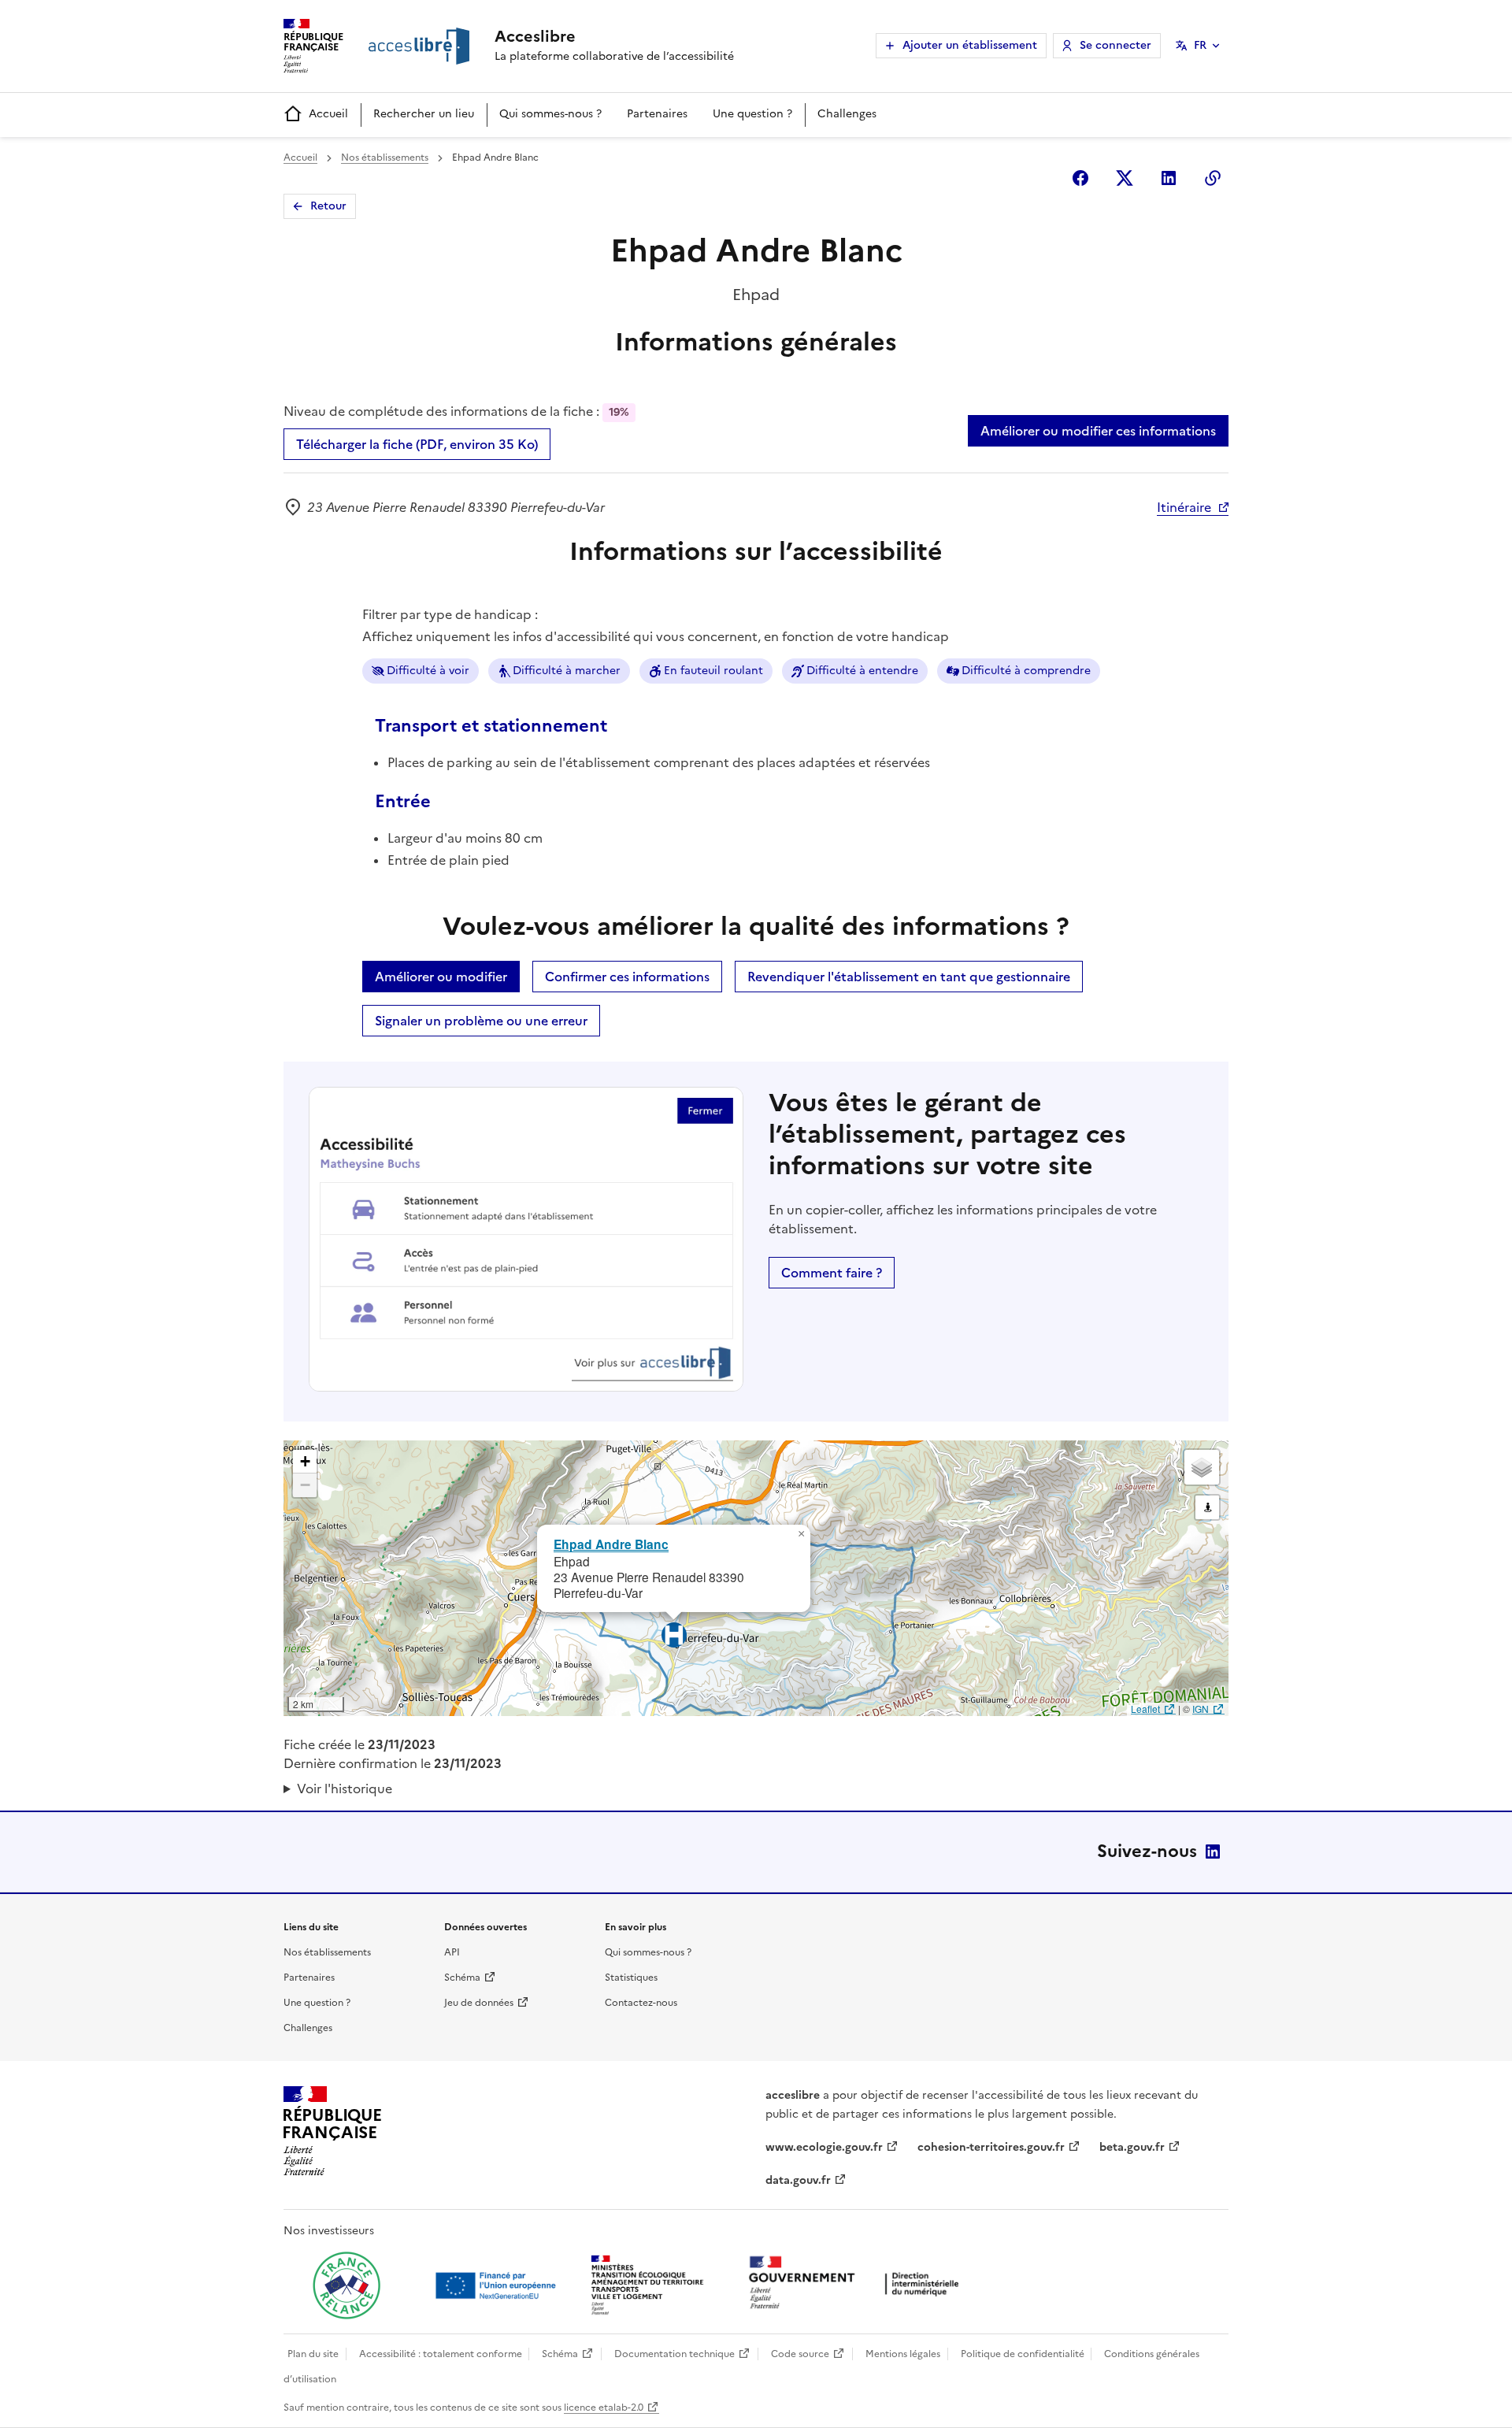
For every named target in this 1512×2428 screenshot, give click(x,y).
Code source (800, 2354)
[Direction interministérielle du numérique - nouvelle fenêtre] (858, 2284)
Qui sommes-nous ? (550, 114)
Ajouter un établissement (970, 45)
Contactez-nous (641, 2003)
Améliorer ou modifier (441, 977)
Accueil (328, 114)
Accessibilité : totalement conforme (441, 2354)
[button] (801, 1534)
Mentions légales (903, 2354)
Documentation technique (674, 2354)
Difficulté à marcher (567, 671)
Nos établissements (385, 158)
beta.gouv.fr (1132, 2147)
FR (1200, 45)
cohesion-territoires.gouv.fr (991, 2147)
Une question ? (752, 114)
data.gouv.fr (798, 2180)
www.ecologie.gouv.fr (824, 2147)
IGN (1201, 1709)
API (452, 1952)
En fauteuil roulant (713, 671)
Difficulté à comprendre (1026, 671)
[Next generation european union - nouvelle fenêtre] (498, 2285)
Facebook (1080, 178)
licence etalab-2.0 (604, 2408)
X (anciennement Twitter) (1125, 178)
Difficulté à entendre (862, 671)
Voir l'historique (345, 1789)
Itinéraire (1184, 507)
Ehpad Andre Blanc (611, 1544)
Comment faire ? (832, 1273)
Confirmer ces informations (627, 977)
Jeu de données (479, 2003)
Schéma (462, 1978)
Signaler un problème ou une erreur (481, 1021)
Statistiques (631, 1978)
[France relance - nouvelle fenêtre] (346, 2285)
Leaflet (1145, 1709)
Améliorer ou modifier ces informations (1098, 431)
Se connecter (1115, 45)
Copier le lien (1213, 178)
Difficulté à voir (428, 671)
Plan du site (313, 2354)
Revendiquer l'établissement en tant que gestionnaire (909, 977)
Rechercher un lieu (424, 114)
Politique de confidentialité (1023, 2354)
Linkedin (1169, 178)
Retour (328, 206)
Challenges (847, 114)
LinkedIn (1213, 1852)
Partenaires (657, 114)
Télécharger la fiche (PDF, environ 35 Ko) (417, 444)
